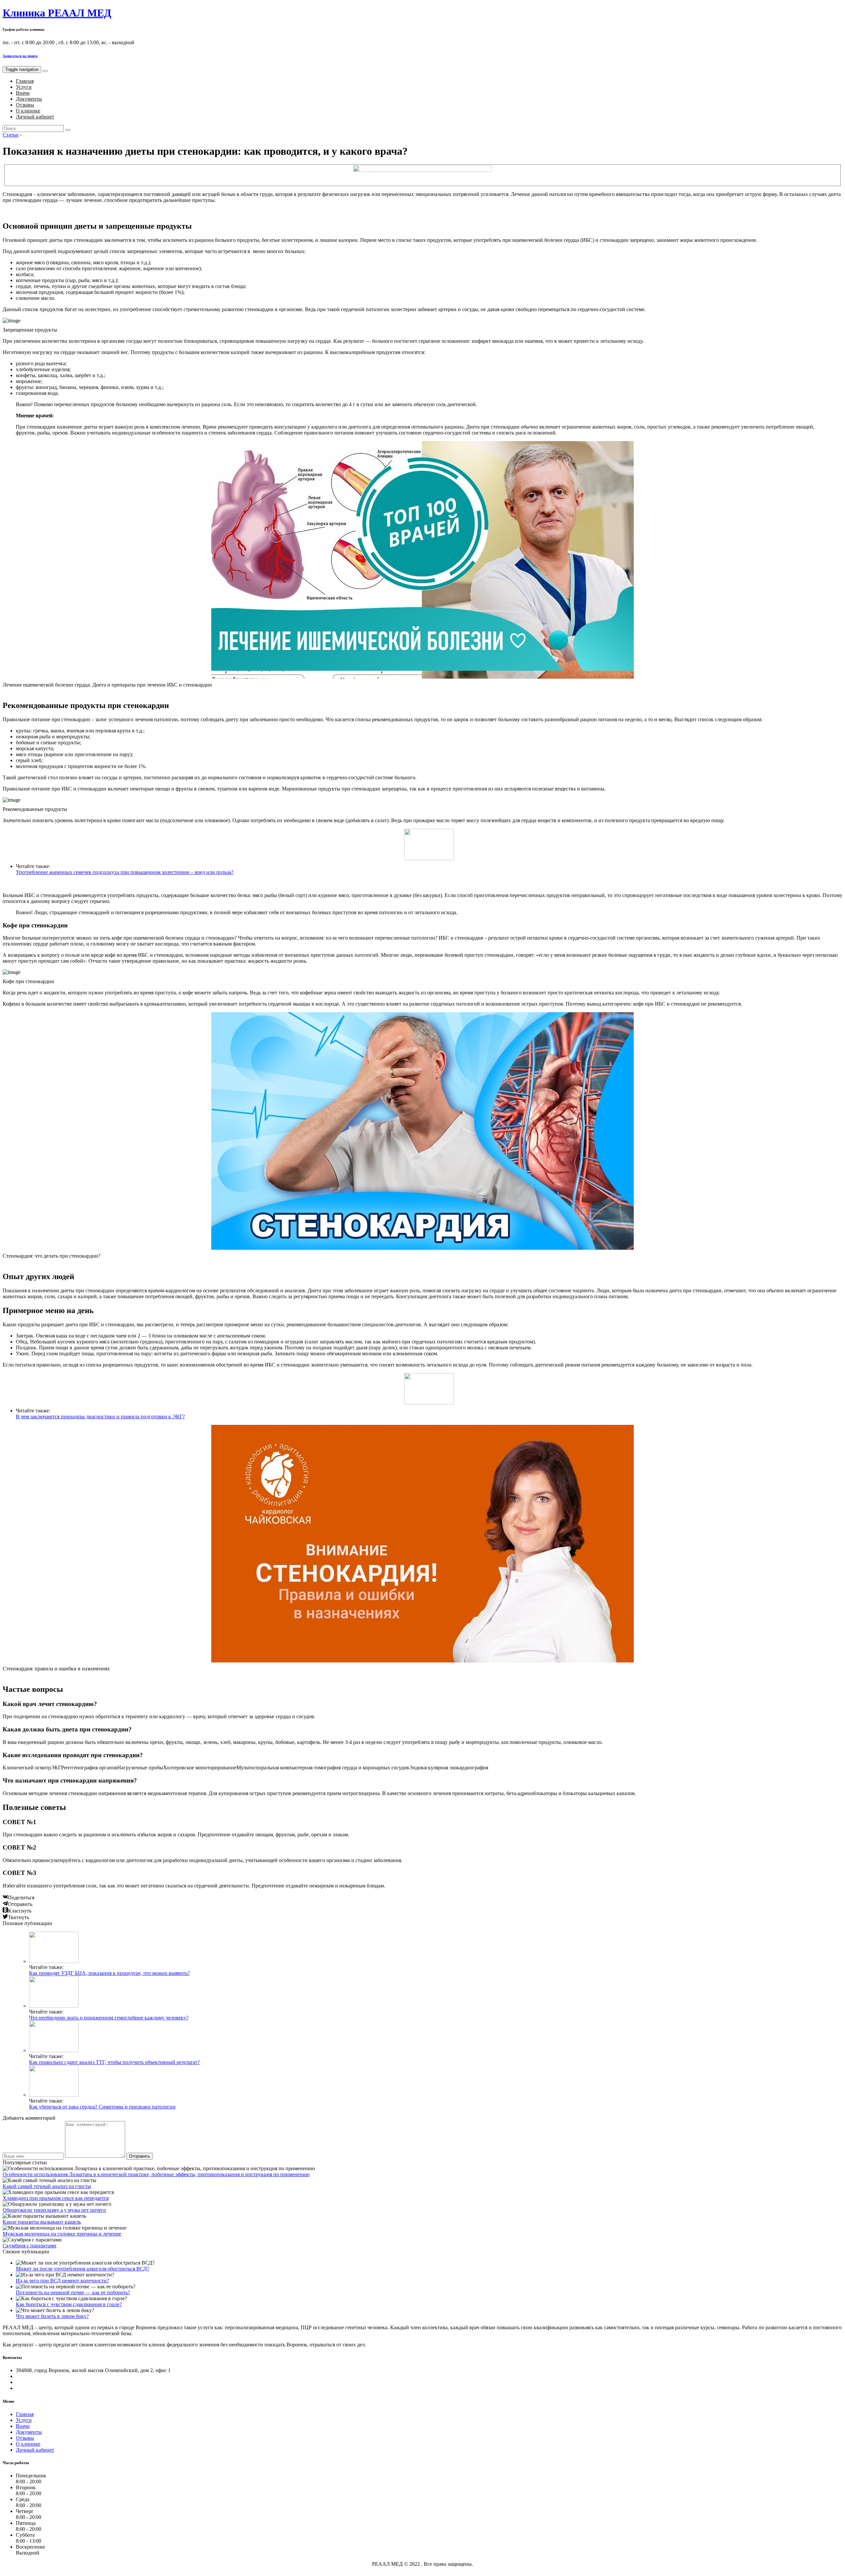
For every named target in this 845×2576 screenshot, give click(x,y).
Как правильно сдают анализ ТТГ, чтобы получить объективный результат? (114, 2062)
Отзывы (25, 105)
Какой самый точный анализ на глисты (47, 2186)
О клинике (28, 111)
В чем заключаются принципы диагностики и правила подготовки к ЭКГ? (100, 1417)
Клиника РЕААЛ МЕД (57, 13)
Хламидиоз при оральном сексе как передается (56, 2198)
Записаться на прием (20, 56)
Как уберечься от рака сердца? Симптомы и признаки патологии (102, 2107)
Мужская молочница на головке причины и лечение (62, 2234)
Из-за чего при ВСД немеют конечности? (62, 2281)
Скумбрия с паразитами (30, 2246)
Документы (29, 99)
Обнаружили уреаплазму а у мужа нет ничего (54, 2210)
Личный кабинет (35, 117)
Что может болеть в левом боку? (52, 2316)
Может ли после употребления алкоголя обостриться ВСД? (83, 2269)
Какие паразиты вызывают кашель (42, 2222)
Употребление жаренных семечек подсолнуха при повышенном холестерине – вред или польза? (125, 872)
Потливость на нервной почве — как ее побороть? (73, 2292)
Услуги (24, 87)
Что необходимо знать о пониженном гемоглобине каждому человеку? (109, 2018)
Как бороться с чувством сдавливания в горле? (69, 2304)
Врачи (23, 93)
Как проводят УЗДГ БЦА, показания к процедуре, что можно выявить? (109, 1973)
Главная (25, 81)
